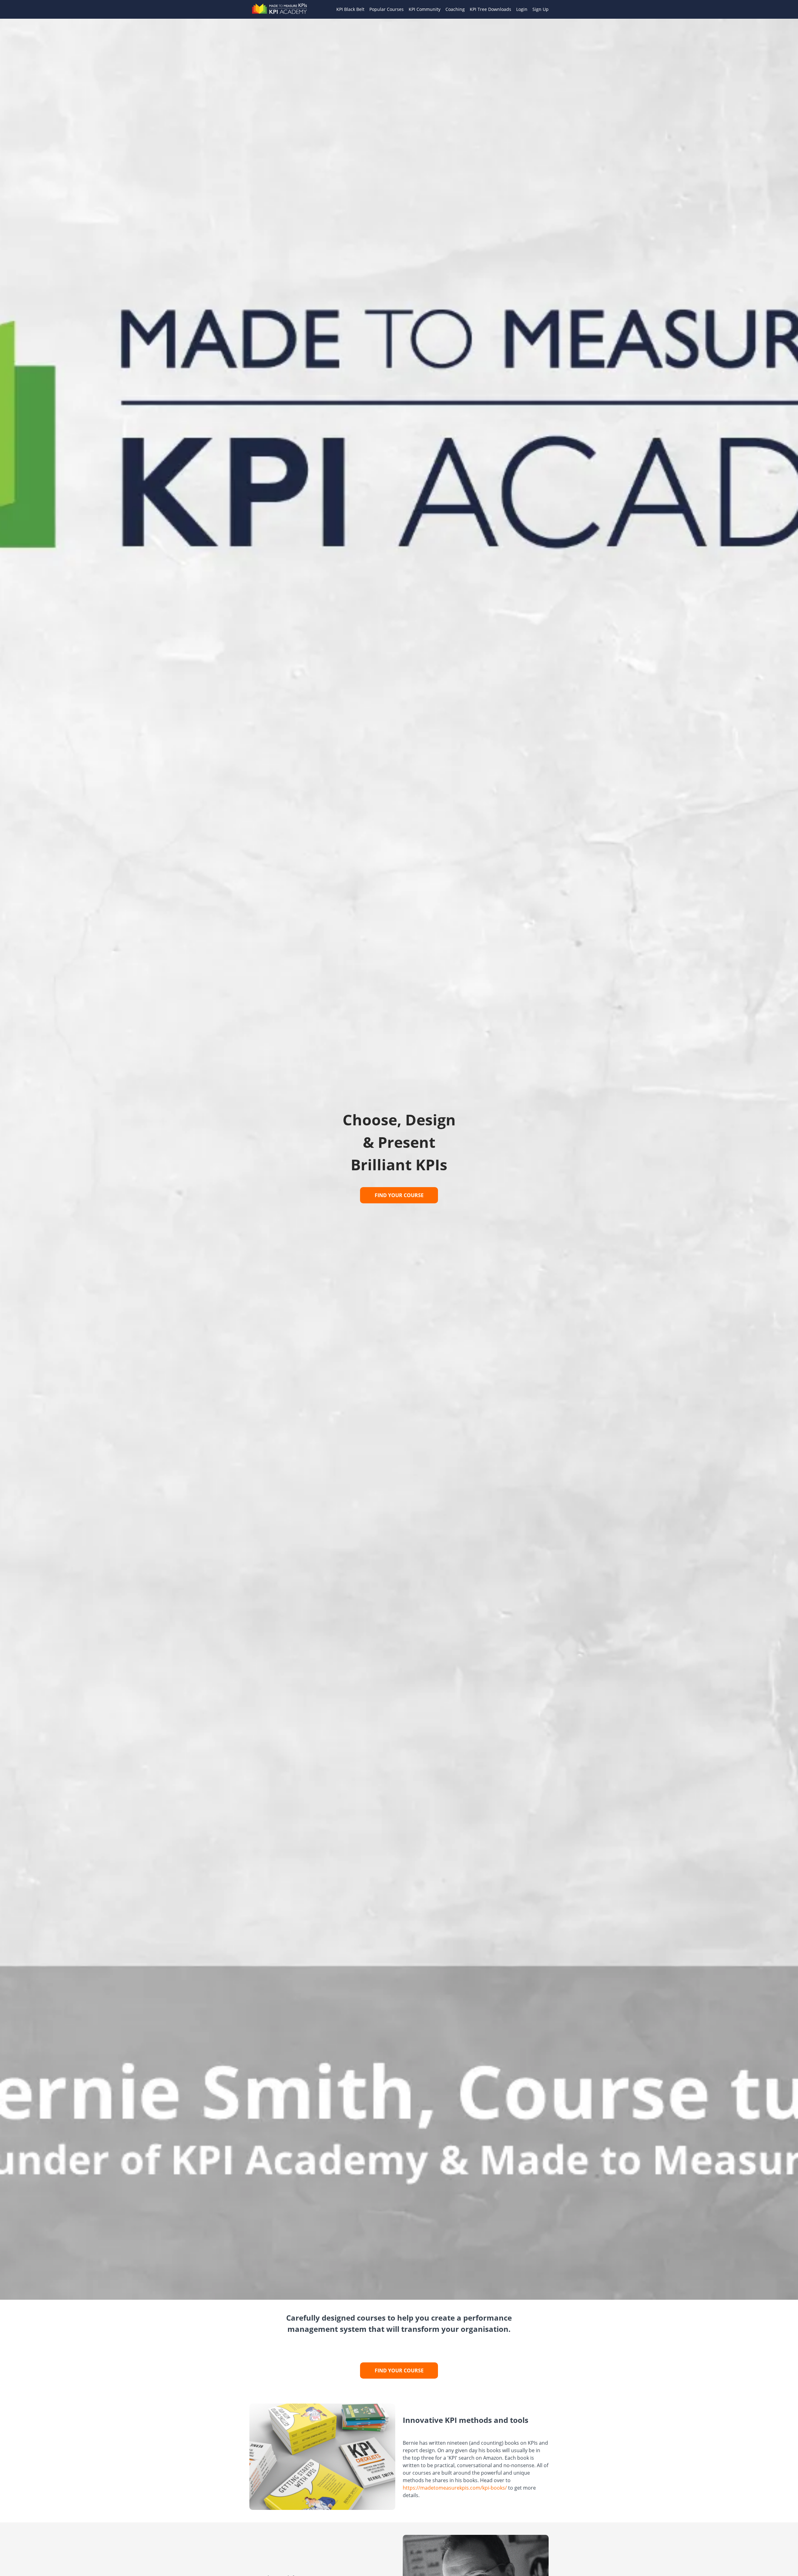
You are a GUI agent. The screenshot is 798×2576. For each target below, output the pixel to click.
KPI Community (425, 9)
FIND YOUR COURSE (399, 1195)
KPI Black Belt (350, 9)
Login (522, 9)
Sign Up (541, 9)
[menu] (440, 9)
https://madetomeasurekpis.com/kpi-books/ (455, 2488)
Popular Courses (387, 9)
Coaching (455, 9)
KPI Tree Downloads (490, 9)
